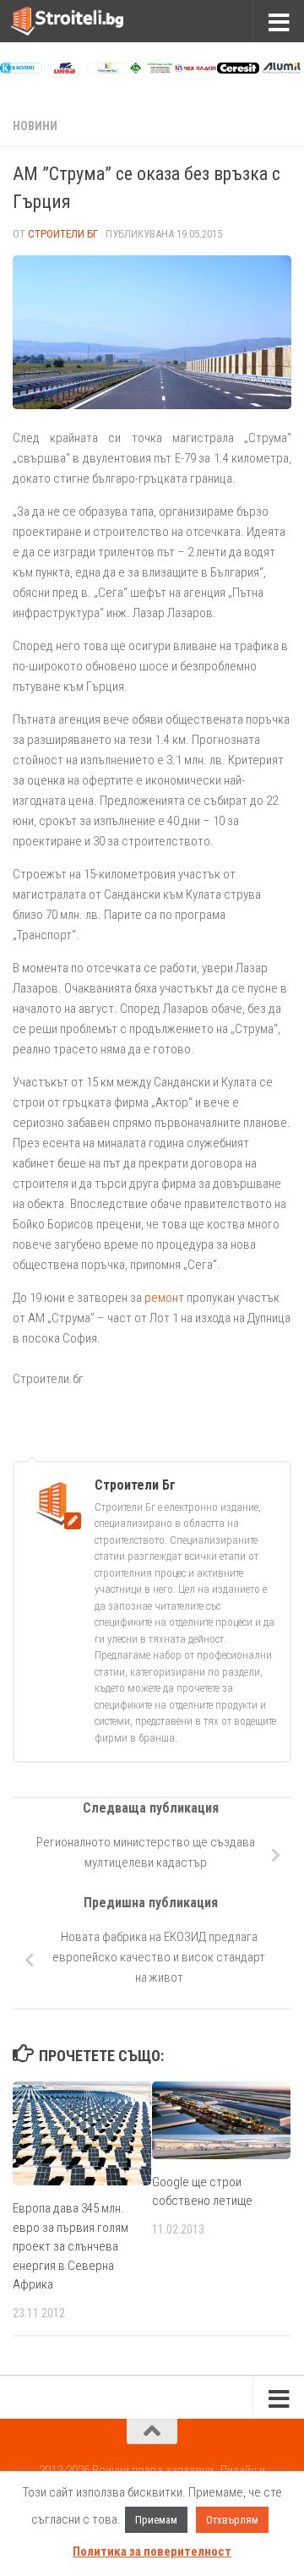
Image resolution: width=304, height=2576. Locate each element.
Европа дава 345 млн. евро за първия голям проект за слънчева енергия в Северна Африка (71, 2246)
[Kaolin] (21, 69)
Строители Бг (63, 234)
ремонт (164, 1298)
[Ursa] (64, 69)
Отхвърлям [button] (232, 2520)
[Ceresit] (238, 69)
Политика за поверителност (152, 2551)
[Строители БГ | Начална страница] (86, 21)
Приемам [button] (156, 2520)
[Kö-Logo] (108, 69)
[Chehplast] (195, 69)
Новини (35, 126)
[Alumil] (281, 69)
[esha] (151, 69)
